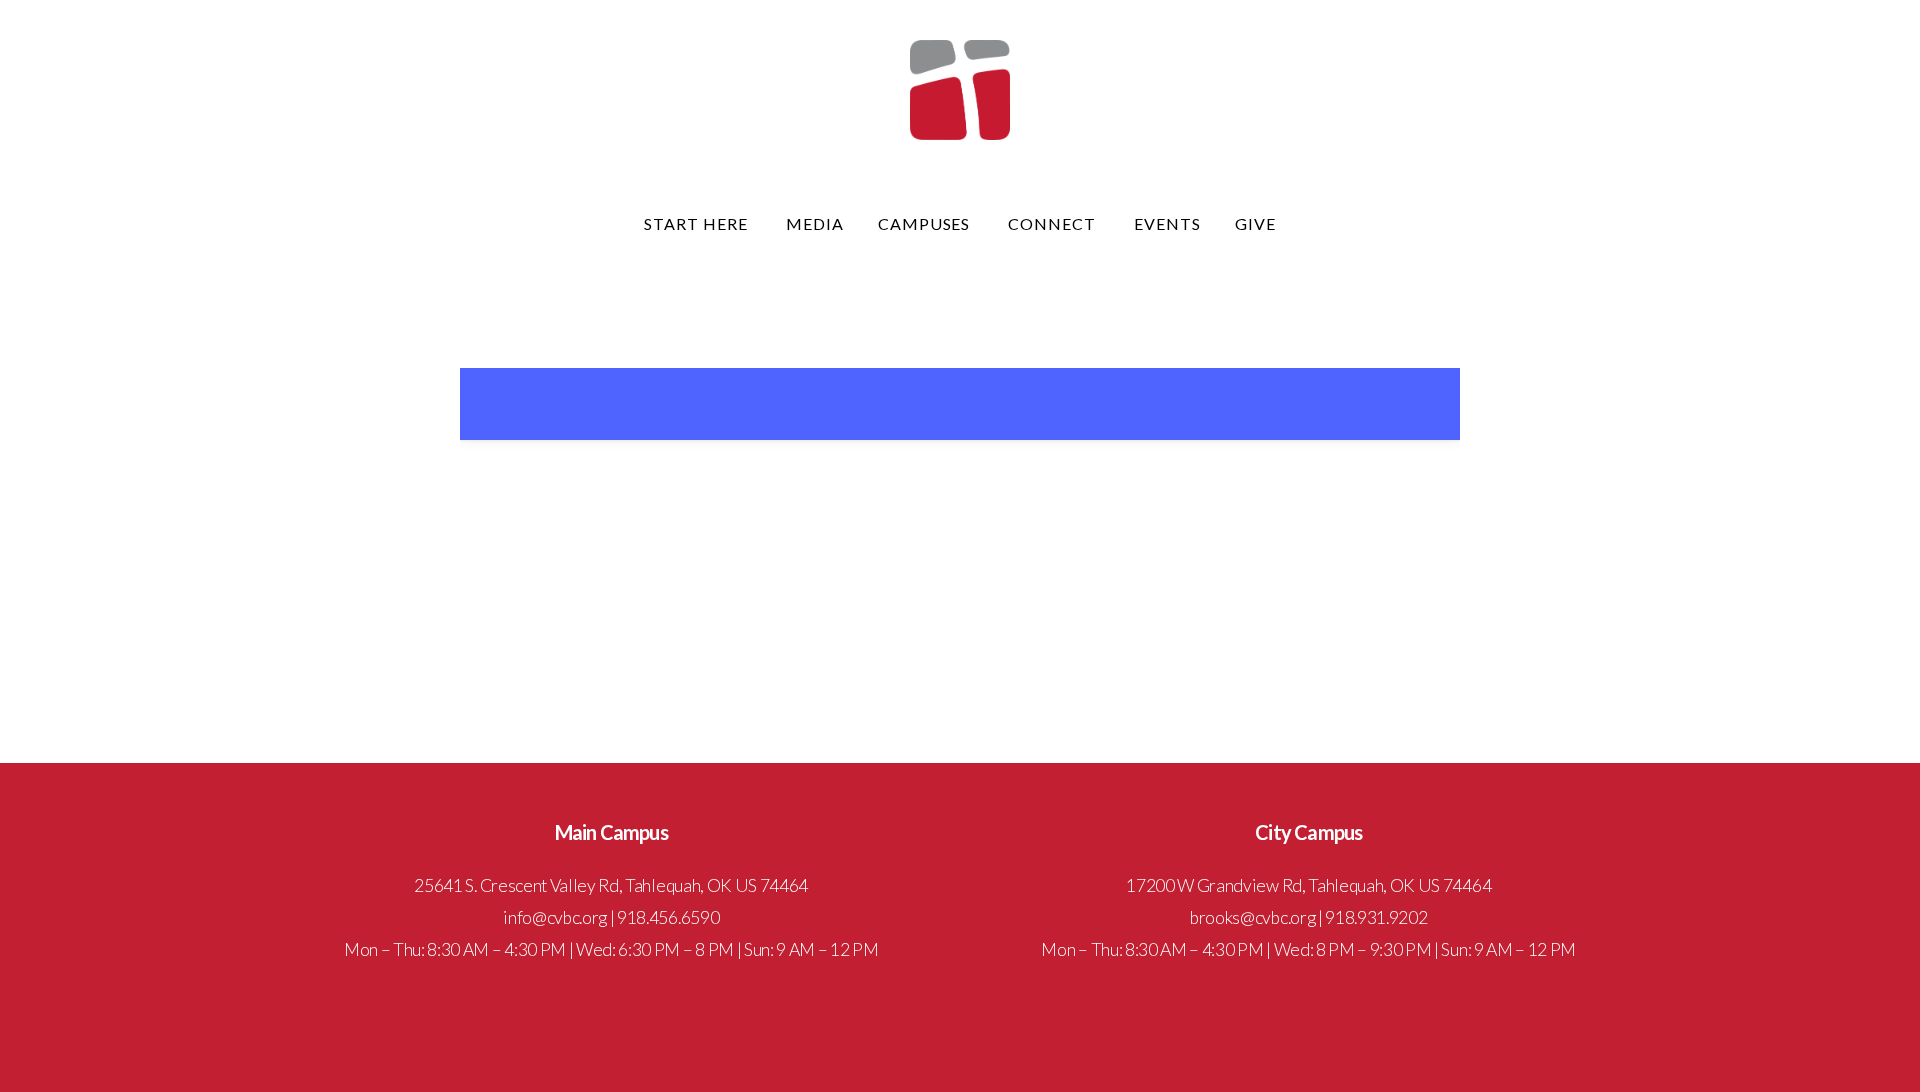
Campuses (926, 223)
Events (1167, 223)
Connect (1054, 223)
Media (815, 223)
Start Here (698, 223)
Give (1255, 223)
